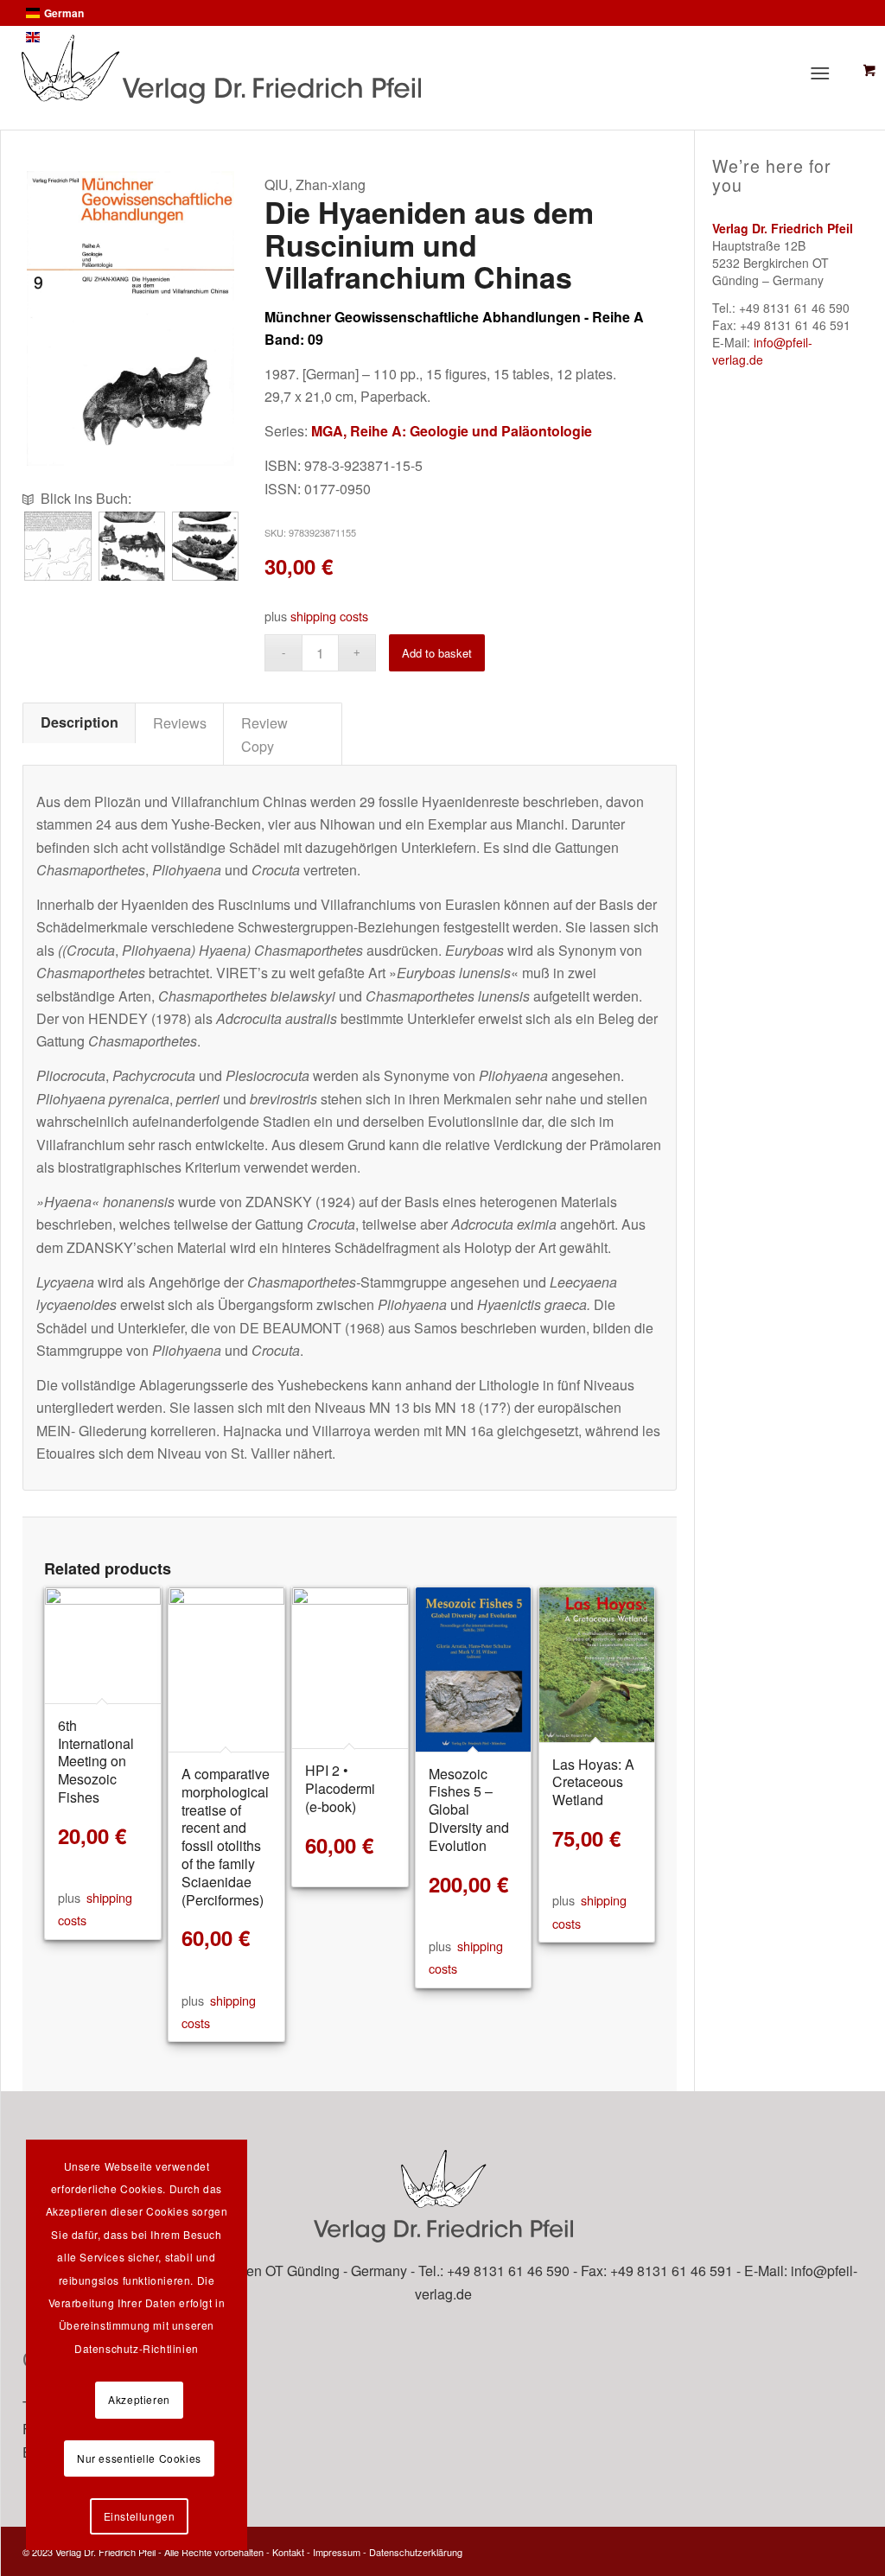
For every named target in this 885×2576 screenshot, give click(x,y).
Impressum (337, 2552)
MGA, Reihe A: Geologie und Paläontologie (452, 431)
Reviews (180, 722)
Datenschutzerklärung (416, 2552)
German (64, 13)
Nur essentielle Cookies (139, 2458)
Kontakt (288, 2552)
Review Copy (264, 734)
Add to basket (437, 653)
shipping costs (329, 616)
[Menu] (825, 73)
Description (80, 722)
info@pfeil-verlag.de (762, 351)
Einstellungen (140, 2516)
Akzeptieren (139, 2399)
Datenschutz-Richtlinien (137, 2348)
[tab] (79, 722)
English (62, 37)
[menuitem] (828, 73)
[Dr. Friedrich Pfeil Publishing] (358, 69)
